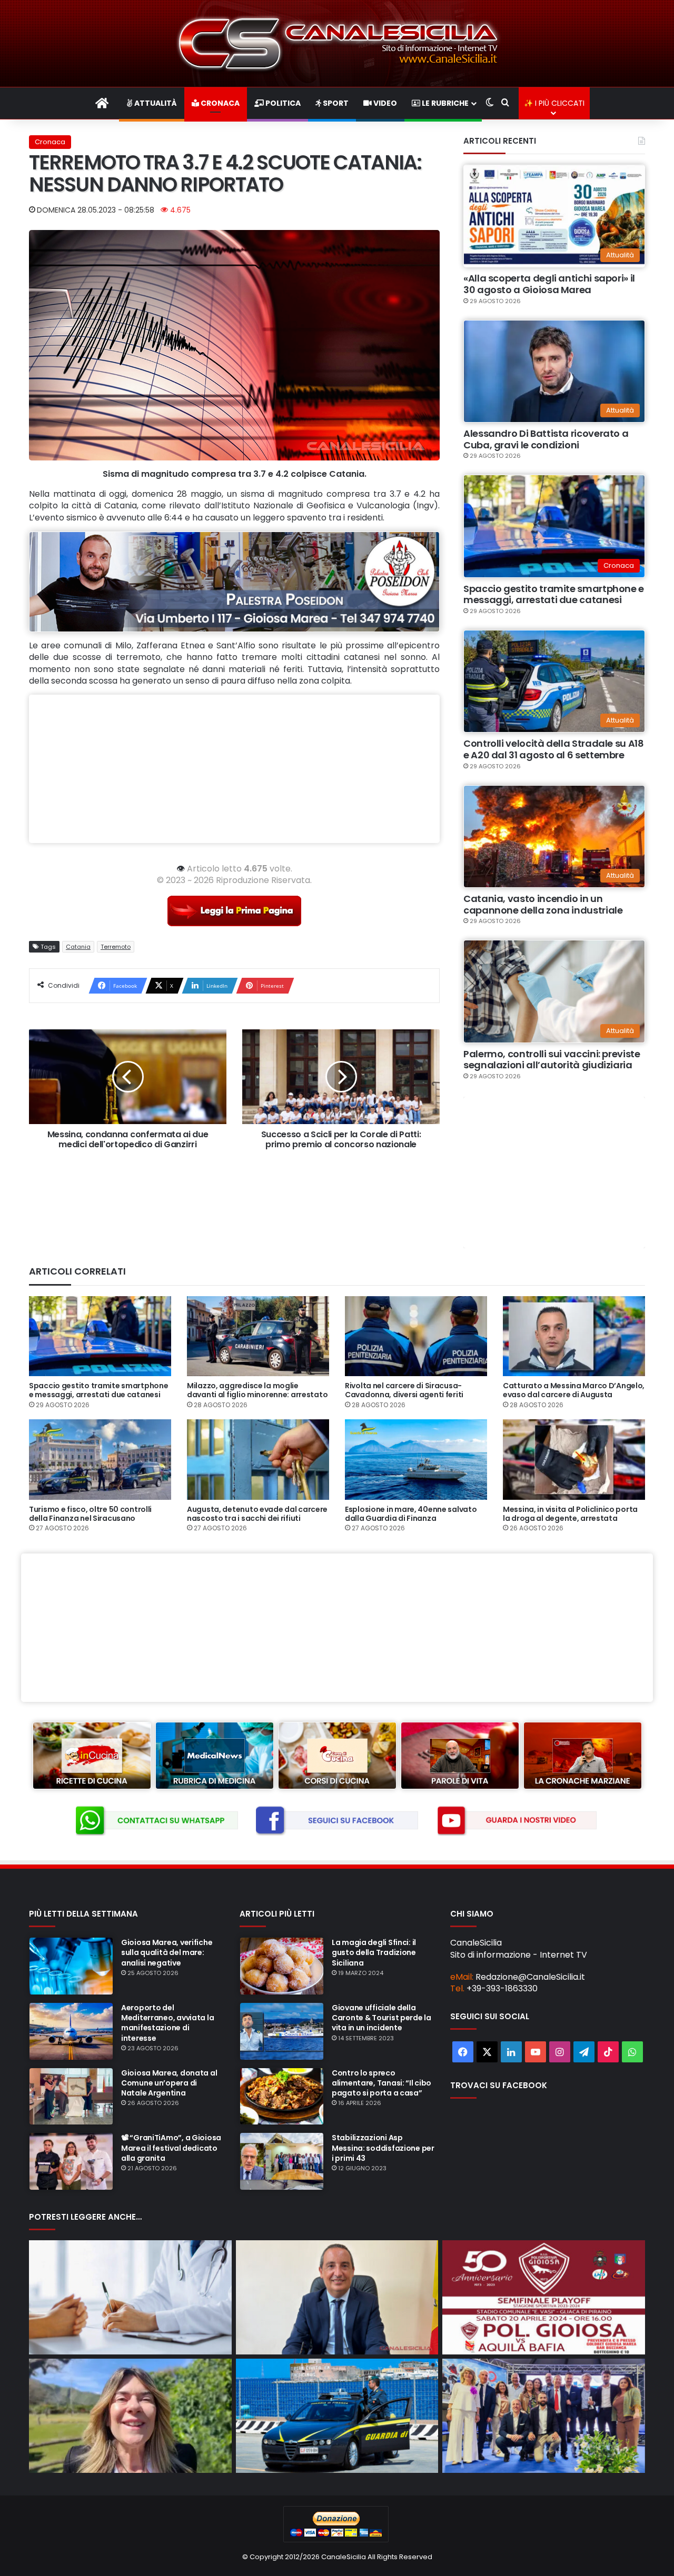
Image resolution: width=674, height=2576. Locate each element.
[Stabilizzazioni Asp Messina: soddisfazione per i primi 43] (282, 2161)
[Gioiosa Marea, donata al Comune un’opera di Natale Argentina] (71, 2097)
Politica (282, 103)
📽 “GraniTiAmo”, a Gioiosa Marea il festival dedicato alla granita (171, 2148)
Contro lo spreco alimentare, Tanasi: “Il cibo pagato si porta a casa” (381, 2083)
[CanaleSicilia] (337, 43)
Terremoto (116, 947)
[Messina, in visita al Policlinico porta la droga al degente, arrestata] (574, 1459)
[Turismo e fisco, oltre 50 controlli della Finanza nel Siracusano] (100, 1459)
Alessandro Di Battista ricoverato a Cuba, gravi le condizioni (546, 439)
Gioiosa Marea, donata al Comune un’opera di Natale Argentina (169, 2083)
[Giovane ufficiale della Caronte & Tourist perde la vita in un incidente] (282, 2031)
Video (384, 103)
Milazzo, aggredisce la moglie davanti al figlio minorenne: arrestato (257, 1390)
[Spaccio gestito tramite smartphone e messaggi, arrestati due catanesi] (100, 1336)
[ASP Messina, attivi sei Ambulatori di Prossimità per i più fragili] (130, 2297)
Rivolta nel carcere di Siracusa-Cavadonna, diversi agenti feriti (404, 1390)
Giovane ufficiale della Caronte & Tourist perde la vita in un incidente (381, 2018)
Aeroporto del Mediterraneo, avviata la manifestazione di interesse (167, 2023)
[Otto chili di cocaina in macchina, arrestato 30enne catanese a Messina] (337, 2416)
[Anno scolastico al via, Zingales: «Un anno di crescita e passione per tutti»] (337, 2297)
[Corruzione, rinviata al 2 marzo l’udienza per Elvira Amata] (130, 2416)
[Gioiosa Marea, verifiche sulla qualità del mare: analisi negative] (71, 1966)
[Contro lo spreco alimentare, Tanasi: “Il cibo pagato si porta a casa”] (282, 2097)
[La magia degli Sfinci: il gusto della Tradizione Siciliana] (282, 1966)
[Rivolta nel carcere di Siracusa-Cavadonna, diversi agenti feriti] (416, 1336)
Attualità (155, 103)
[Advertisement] (234, 769)
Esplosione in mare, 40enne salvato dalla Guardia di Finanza (411, 1514)
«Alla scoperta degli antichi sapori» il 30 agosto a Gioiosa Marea (549, 284)
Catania (78, 947)
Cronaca (219, 103)
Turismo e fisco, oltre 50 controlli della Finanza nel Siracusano (90, 1514)
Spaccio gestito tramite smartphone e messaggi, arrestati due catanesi (554, 594)
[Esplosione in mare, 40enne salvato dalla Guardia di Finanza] (416, 1459)
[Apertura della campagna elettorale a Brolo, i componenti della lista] (544, 2416)
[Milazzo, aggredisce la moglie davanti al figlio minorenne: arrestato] (258, 1336)
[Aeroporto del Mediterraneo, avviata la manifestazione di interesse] (71, 2031)
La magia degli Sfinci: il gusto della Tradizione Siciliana (374, 1952)
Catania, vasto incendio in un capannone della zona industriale (543, 904)
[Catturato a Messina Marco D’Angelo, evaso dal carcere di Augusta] (574, 1336)
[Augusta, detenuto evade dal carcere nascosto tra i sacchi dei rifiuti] (258, 1459)
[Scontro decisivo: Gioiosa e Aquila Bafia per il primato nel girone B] (544, 2297)
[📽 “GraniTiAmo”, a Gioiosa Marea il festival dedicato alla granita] (71, 2161)
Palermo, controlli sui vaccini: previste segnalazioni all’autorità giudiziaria (552, 1060)
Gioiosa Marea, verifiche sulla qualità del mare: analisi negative (167, 1952)
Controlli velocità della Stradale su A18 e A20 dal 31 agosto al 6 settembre (554, 749)
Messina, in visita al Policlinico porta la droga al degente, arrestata (570, 1514)
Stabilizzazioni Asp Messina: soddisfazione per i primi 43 (383, 2148)
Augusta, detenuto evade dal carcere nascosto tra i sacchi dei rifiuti (257, 1514)
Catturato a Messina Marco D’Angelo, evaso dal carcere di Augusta (574, 1390)
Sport (335, 103)
